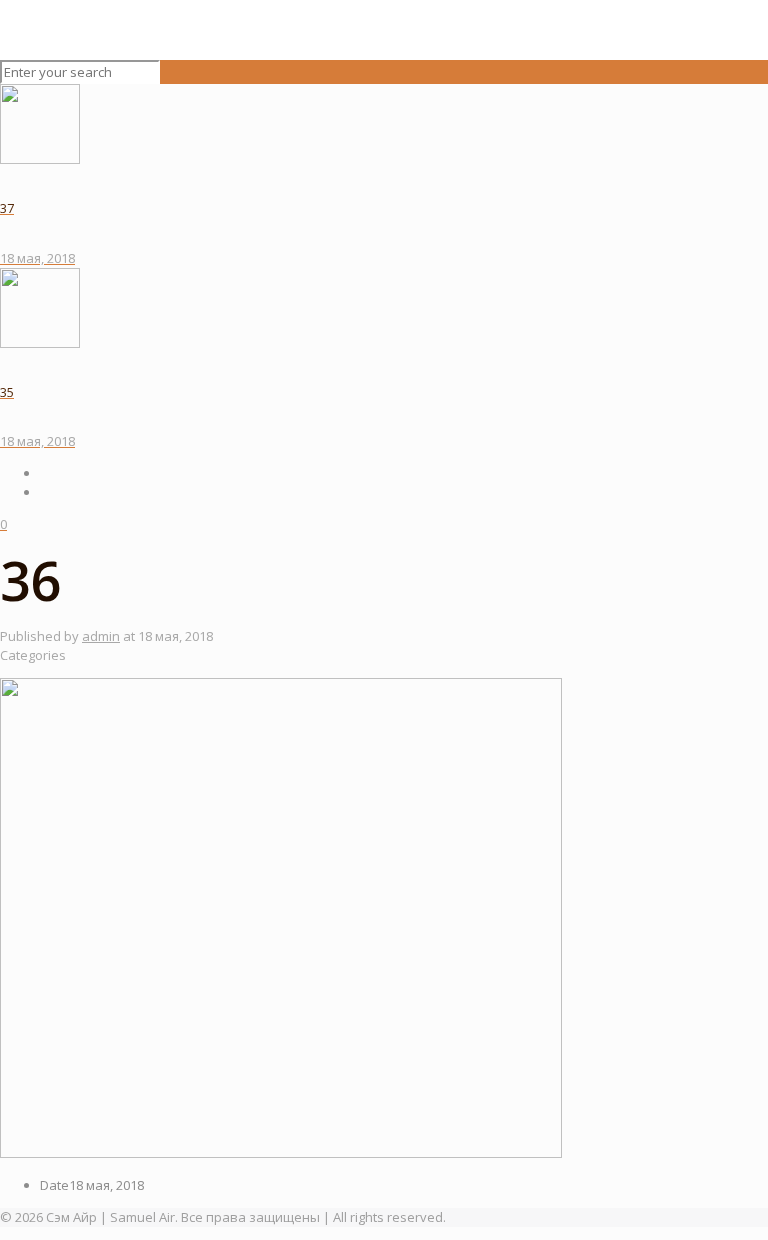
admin (101, 636)
